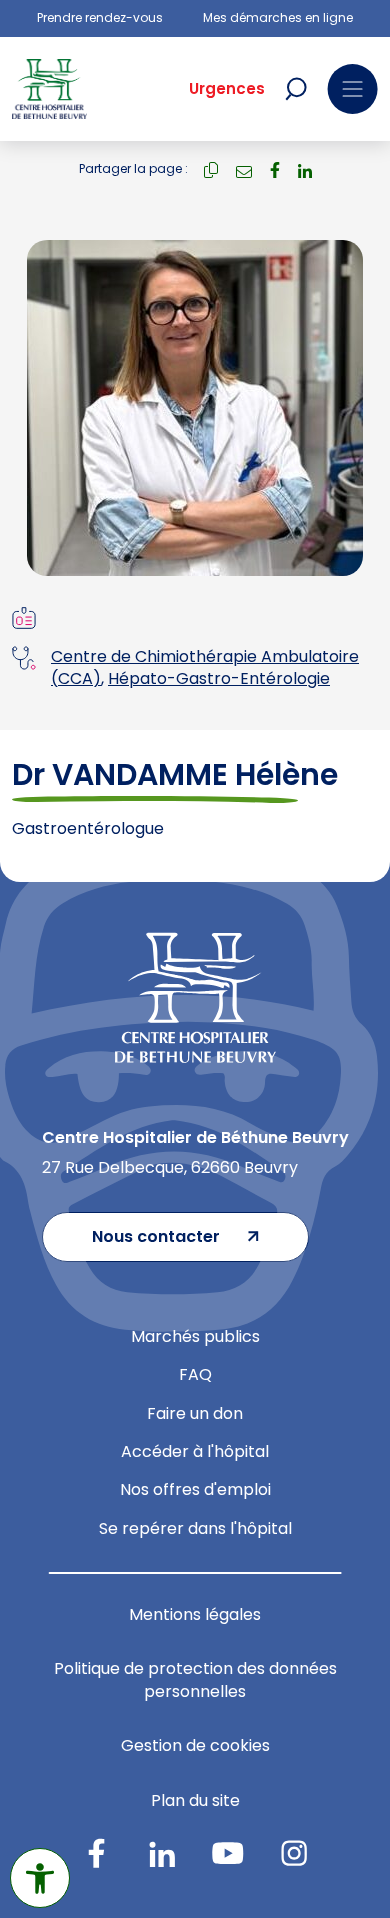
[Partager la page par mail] (244, 168)
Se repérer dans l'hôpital (195, 1528)
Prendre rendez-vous (100, 18)
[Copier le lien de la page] (211, 168)
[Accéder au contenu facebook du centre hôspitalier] (96, 1853)
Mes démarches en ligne (278, 18)
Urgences (227, 88)
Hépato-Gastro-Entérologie (219, 678)
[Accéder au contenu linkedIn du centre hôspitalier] (162, 1853)
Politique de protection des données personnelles (195, 1679)
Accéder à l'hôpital (195, 1451)
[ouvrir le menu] (352, 89)
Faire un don (195, 1413)
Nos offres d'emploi (195, 1489)
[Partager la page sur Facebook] (275, 168)
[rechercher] (296, 89)
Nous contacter (156, 1236)
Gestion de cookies (195, 1745)
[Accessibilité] (40, 1878)
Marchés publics (195, 1336)
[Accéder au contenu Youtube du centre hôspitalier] (228, 1853)
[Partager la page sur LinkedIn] (305, 168)
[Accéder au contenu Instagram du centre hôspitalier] (294, 1853)
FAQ (195, 1374)
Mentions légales (195, 1614)
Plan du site (195, 1800)
